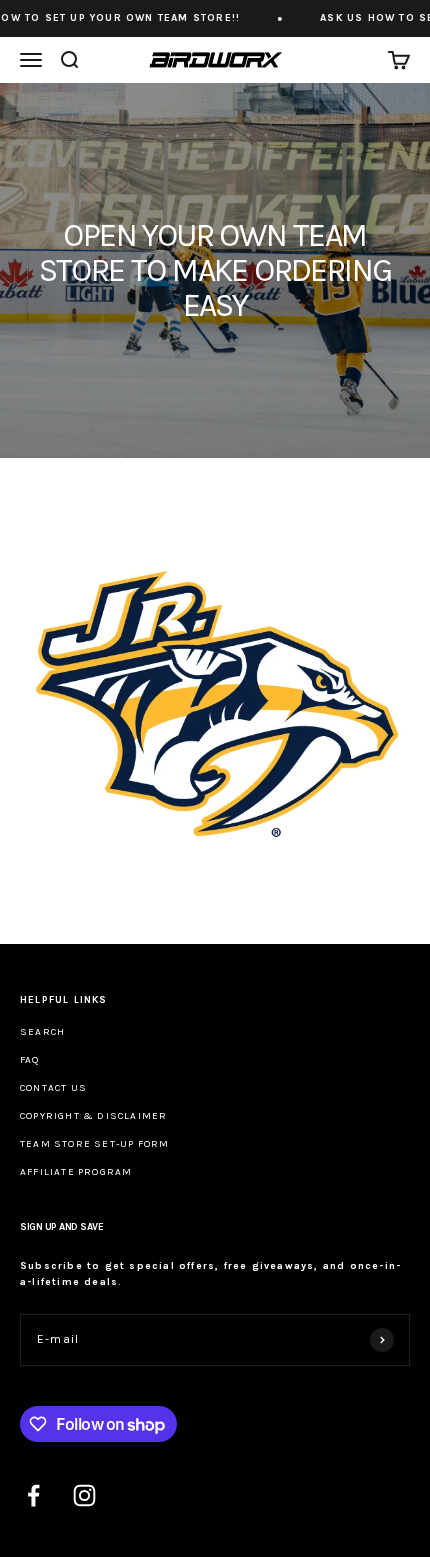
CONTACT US (53, 1088)
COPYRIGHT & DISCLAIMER (93, 1116)
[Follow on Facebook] (33, 1495)
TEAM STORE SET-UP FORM (94, 1144)
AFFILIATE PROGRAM (76, 1172)
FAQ (30, 1060)
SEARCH (42, 1032)
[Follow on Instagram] (84, 1495)
